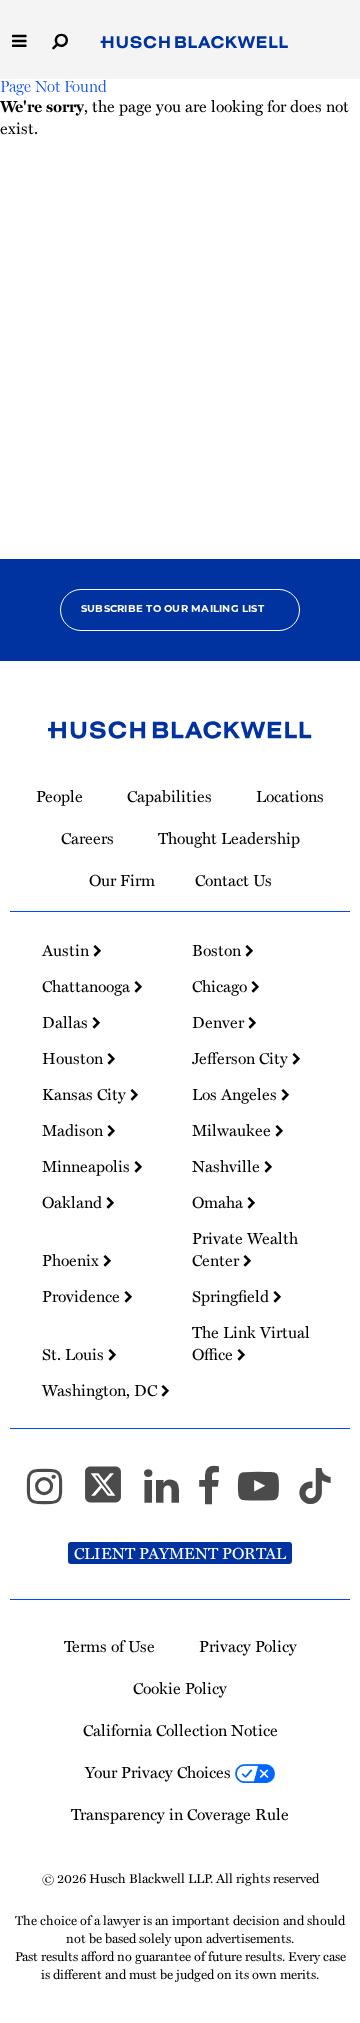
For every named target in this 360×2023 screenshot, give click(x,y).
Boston (218, 950)
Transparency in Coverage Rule (180, 1814)
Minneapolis (88, 1166)
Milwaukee (233, 1130)
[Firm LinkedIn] (170, 1494)
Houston (74, 1058)
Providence (83, 1296)
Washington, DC (101, 1390)
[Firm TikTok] (315, 1494)
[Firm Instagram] (53, 1494)
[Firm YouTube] (267, 1494)
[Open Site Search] (60, 39)
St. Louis (75, 1354)
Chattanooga (88, 986)
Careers (87, 838)
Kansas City (86, 1094)
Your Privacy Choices (160, 1772)
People (59, 796)
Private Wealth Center (245, 1249)
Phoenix (72, 1260)
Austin (67, 950)
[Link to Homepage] (194, 42)
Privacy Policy (248, 1646)
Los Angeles (236, 1094)
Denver (220, 1022)
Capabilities (169, 796)
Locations (290, 796)
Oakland (74, 1202)
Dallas (67, 1022)
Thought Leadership (229, 838)
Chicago (221, 986)
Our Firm (122, 880)
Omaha (219, 1202)
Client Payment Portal (180, 1553)
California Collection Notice (180, 1730)
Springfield (232, 1296)
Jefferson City (242, 1058)
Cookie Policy (180, 1688)
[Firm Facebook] (217, 1494)
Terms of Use (109, 1646)
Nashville (228, 1166)
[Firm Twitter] (112, 1494)
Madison (74, 1130)
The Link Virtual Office (251, 1343)
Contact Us (233, 880)
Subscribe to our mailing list (172, 609)
